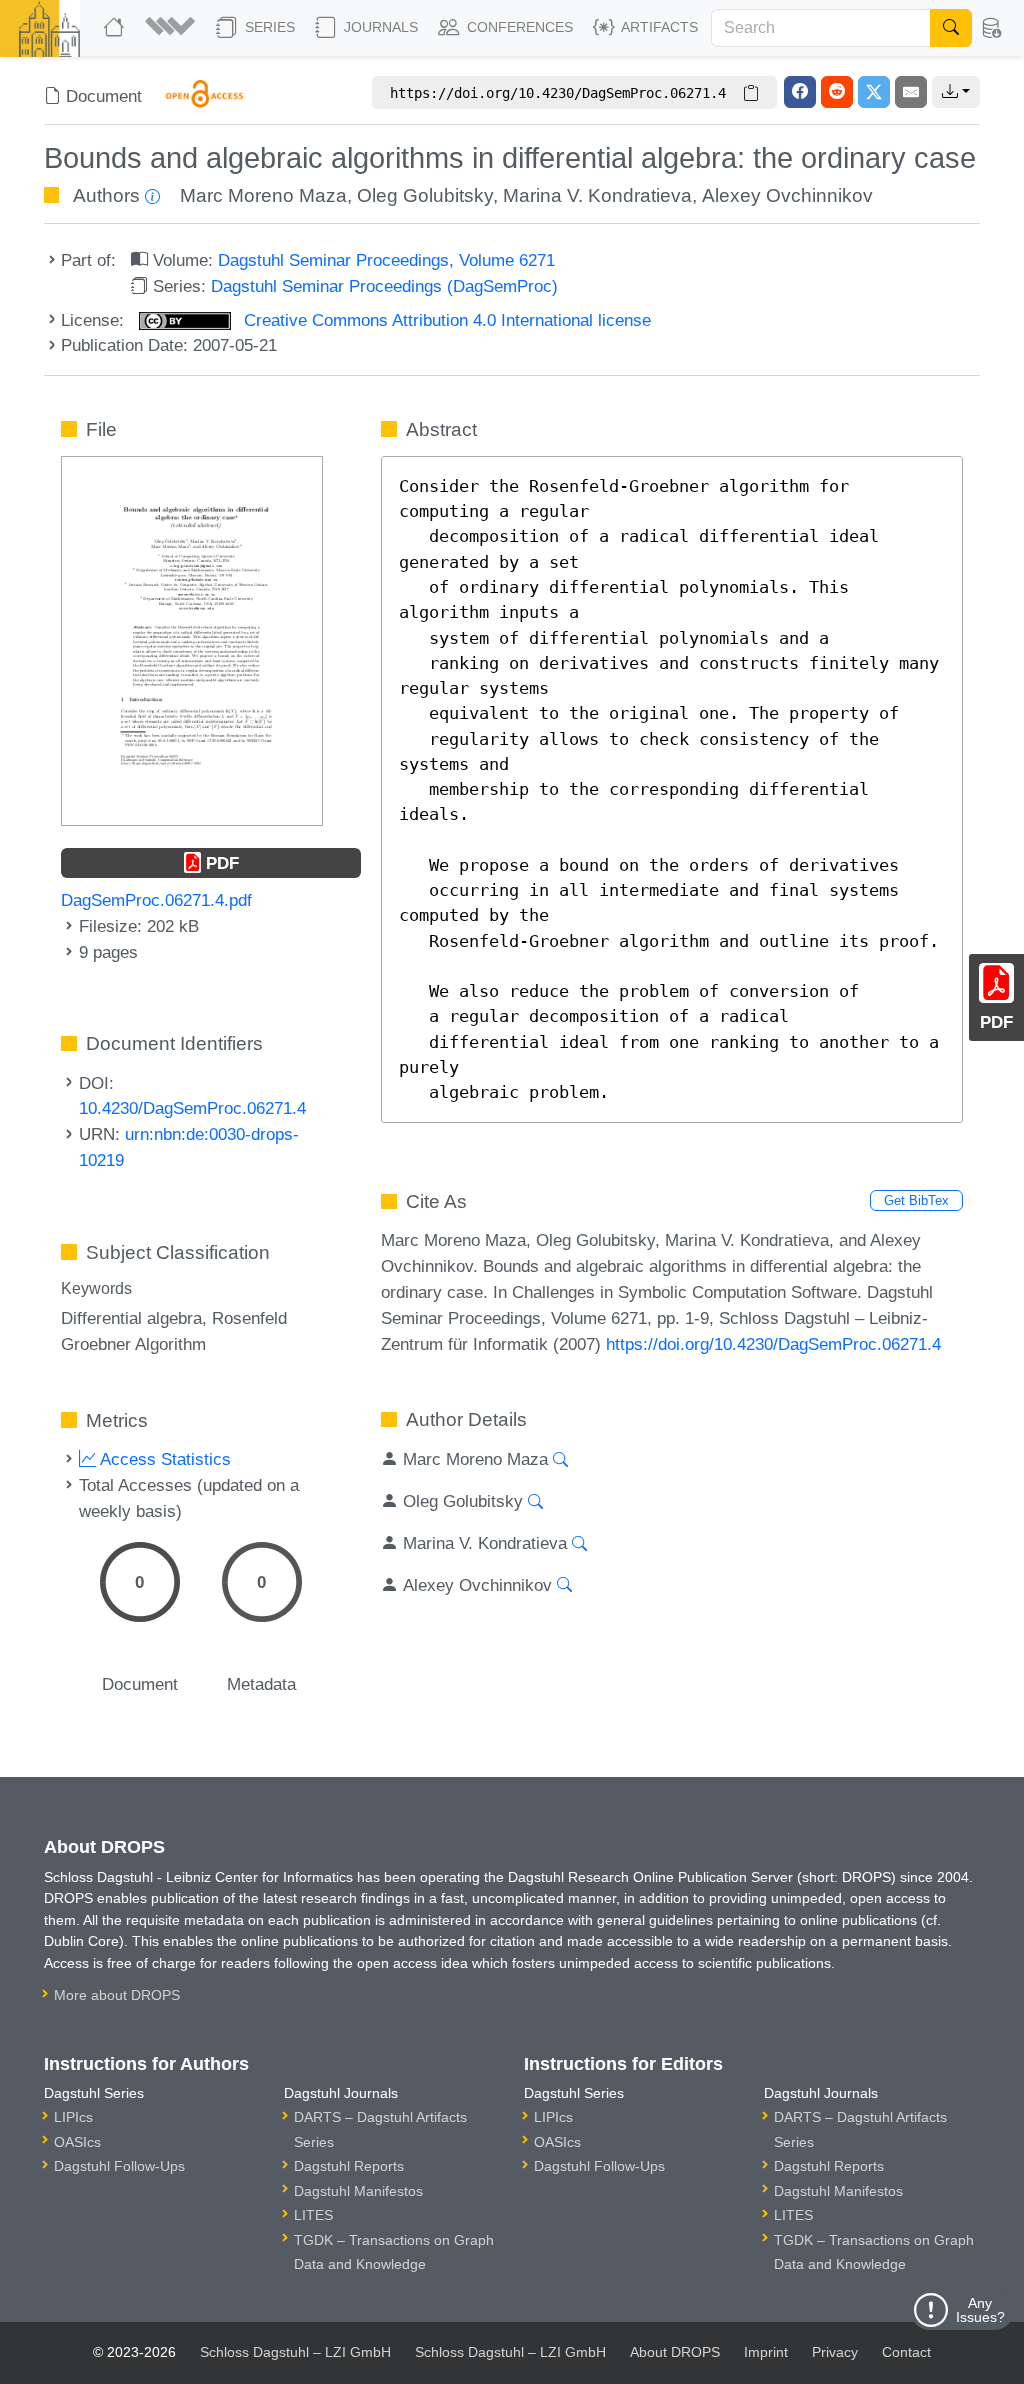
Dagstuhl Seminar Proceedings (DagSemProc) (384, 286)
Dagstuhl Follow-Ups (119, 2166)
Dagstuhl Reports (349, 2166)
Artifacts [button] (658, 27)
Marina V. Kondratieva (597, 195)
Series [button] (268, 27)
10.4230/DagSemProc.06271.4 (192, 1108)
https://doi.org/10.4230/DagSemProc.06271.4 (773, 1344)
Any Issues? (980, 2310)
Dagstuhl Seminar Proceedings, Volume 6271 (386, 260)
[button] (172, 28)
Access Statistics (163, 1459)
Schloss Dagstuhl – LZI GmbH (295, 2352)
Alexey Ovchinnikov (787, 195)
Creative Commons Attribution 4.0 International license (445, 320)
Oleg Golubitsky (425, 195)
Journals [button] (379, 27)
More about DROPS (117, 1995)
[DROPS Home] (116, 28)
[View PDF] (191, 639)
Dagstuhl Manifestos (358, 2191)
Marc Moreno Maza (263, 195)
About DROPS (675, 2352)
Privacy (835, 2352)
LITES (313, 2215)
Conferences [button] (518, 27)
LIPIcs (73, 2117)
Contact (906, 2352)
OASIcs (77, 2142)
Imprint (766, 2352)
